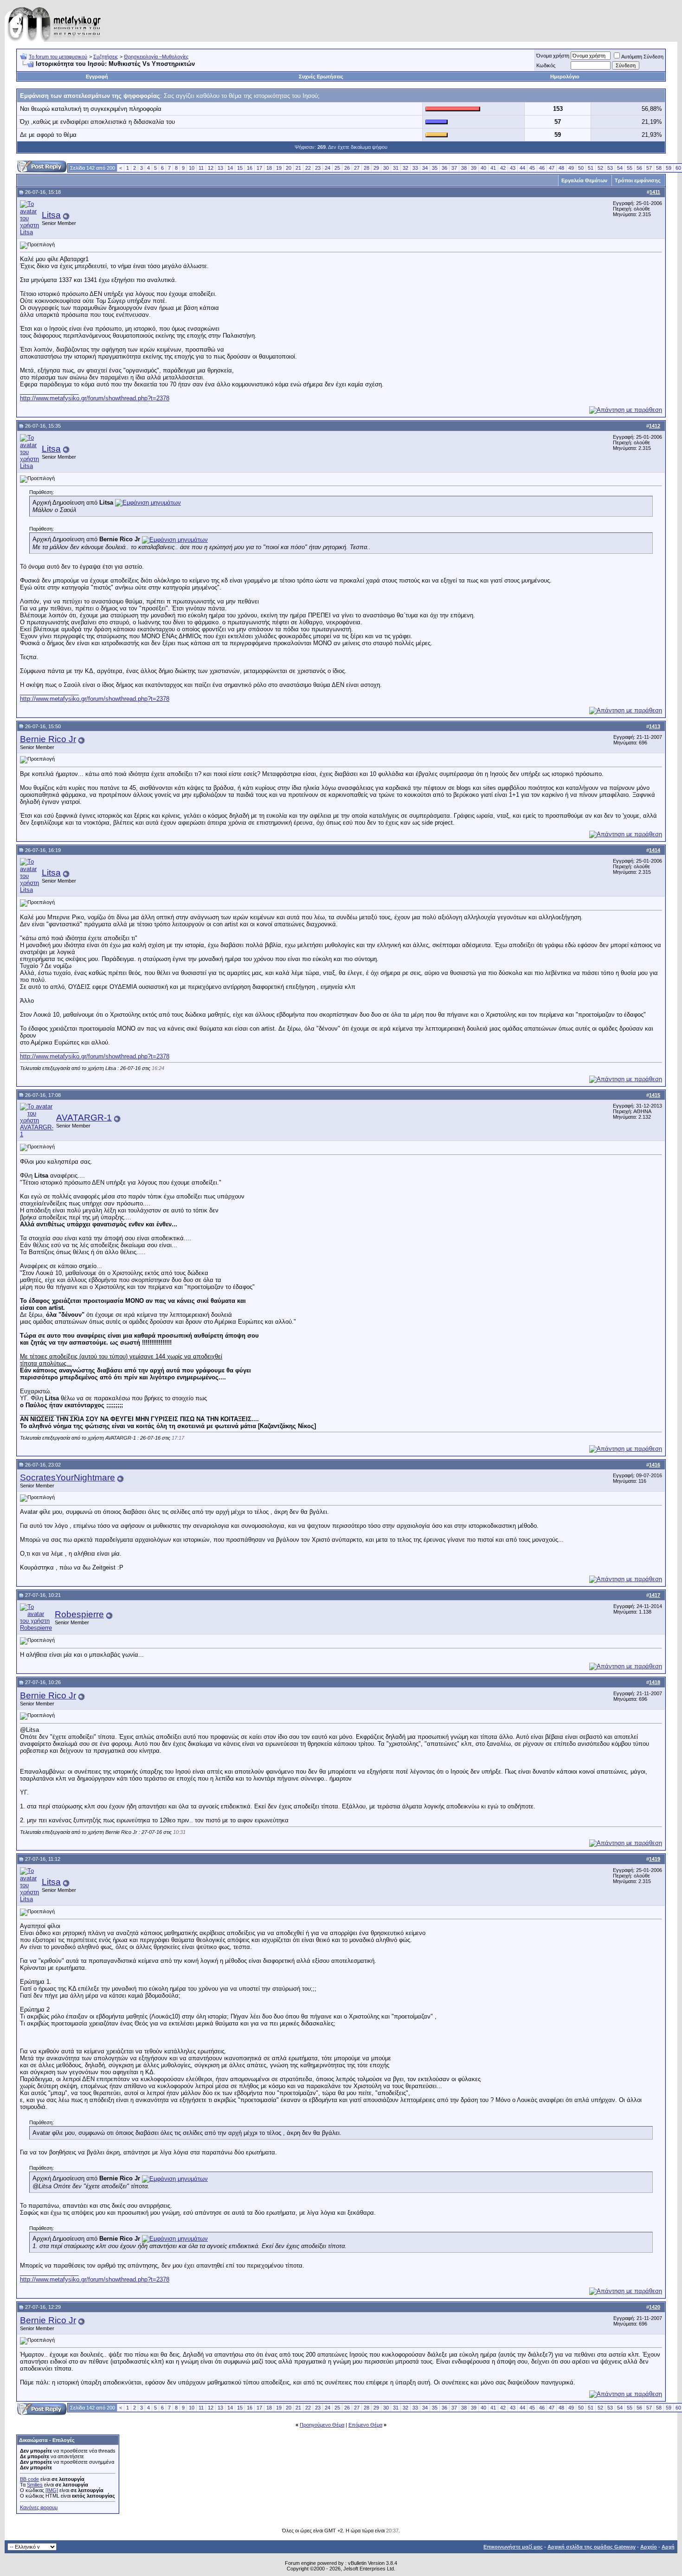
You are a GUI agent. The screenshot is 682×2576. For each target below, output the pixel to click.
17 (259, 168)
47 (552, 168)
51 (591, 168)
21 (298, 168)
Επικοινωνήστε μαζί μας (513, 2547)
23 (318, 168)
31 (396, 168)
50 (581, 168)
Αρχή (668, 2547)
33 (415, 168)
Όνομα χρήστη (553, 56)
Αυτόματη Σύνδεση (642, 57)
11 (201, 168)
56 (639, 168)
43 (513, 168)
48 (561, 168)
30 (386, 168)
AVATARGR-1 (84, 1118)
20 (289, 168)
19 (279, 168)
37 (454, 168)
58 (659, 168)
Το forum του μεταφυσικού (58, 57)
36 (444, 168)
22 (308, 168)
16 (250, 168)
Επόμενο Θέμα (365, 2425)
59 (669, 168)
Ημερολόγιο (565, 77)
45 (532, 168)
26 (347, 168)
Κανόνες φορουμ (39, 2507)
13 (220, 168)
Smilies (35, 2485)
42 (503, 168)
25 (337, 168)
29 (376, 168)
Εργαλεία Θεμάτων (584, 180)
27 (357, 168)
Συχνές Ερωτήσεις (321, 77)
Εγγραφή (97, 77)
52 (600, 168)
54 (620, 168)
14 (230, 168)
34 (425, 168)
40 (483, 168)
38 (464, 168)
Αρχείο (649, 2547)
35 (435, 168)
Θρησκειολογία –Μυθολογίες (156, 57)
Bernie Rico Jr (48, 739)
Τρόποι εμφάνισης (638, 180)
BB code (29, 2479)
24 (328, 168)
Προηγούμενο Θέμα (322, 2425)
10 (192, 168)
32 (405, 168)
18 (269, 168)
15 (240, 168)
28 (367, 168)
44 (522, 168)
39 (474, 168)
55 (630, 168)
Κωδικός (546, 65)
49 (571, 168)
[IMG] (52, 2490)
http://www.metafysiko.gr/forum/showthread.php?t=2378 (95, 398)
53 (610, 168)
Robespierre (79, 1614)
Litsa (51, 215)
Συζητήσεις (106, 57)
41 (493, 168)
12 (211, 168)
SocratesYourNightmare (68, 1477)
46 (542, 168)
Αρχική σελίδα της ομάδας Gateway (592, 2547)
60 (678, 168)
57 (649, 168)
